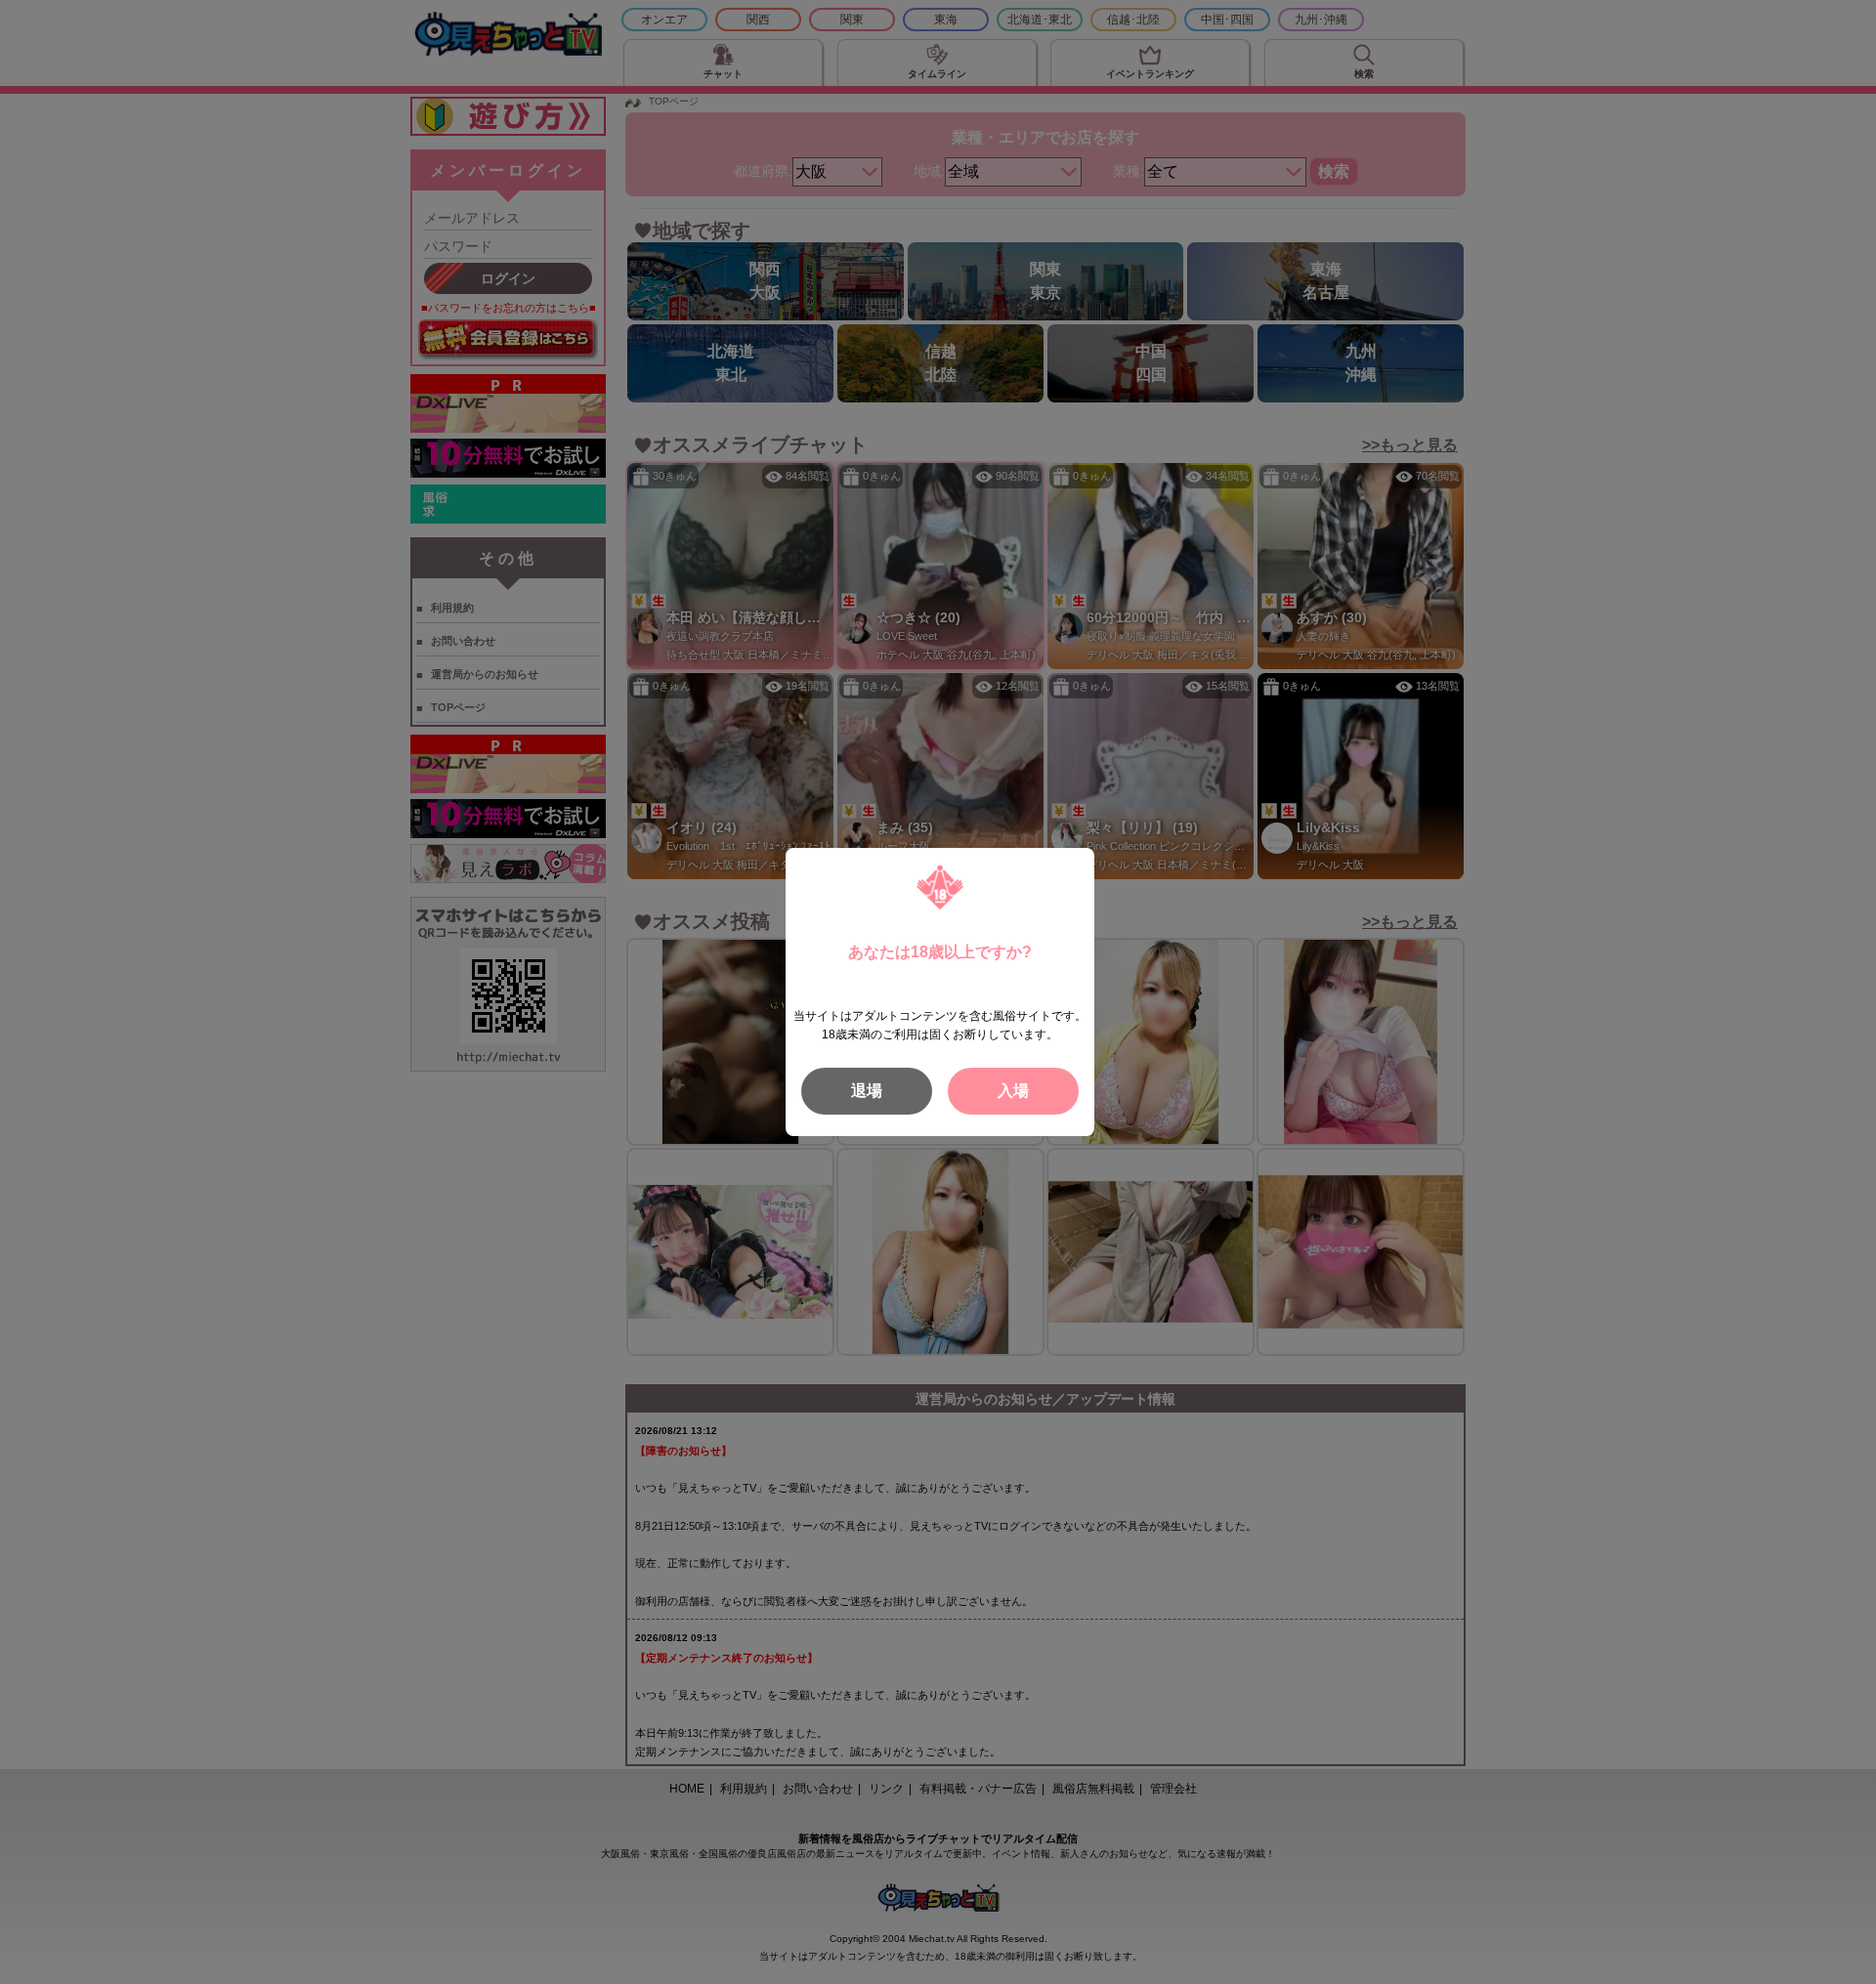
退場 (867, 1091)
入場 (1013, 1091)
